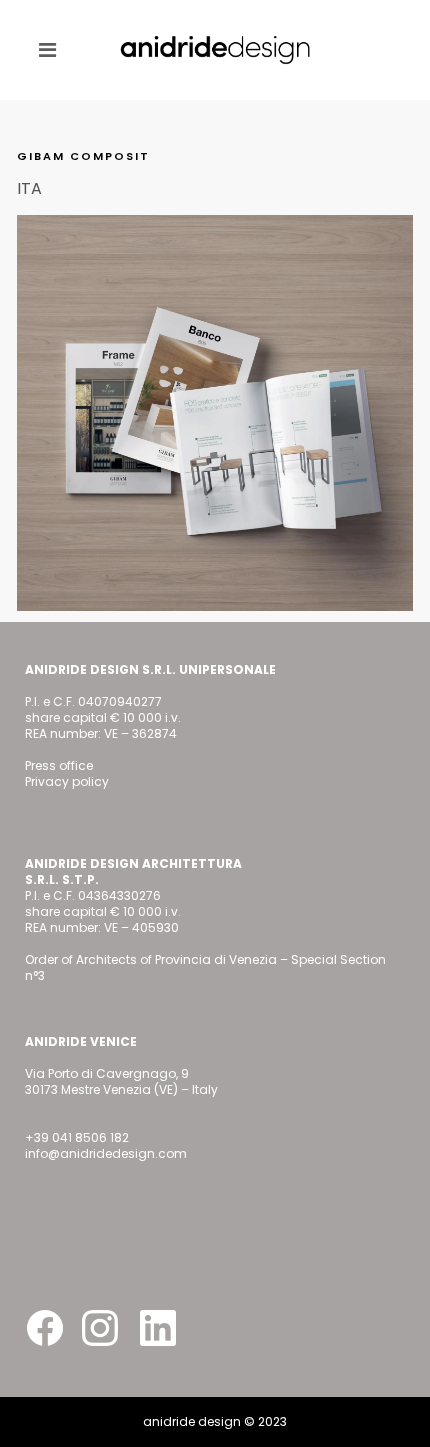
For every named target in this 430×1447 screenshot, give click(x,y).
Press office (59, 765)
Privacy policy (67, 781)
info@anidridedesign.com (106, 1153)
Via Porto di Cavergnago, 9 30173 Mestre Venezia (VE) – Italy (121, 1081)
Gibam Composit (83, 156)
